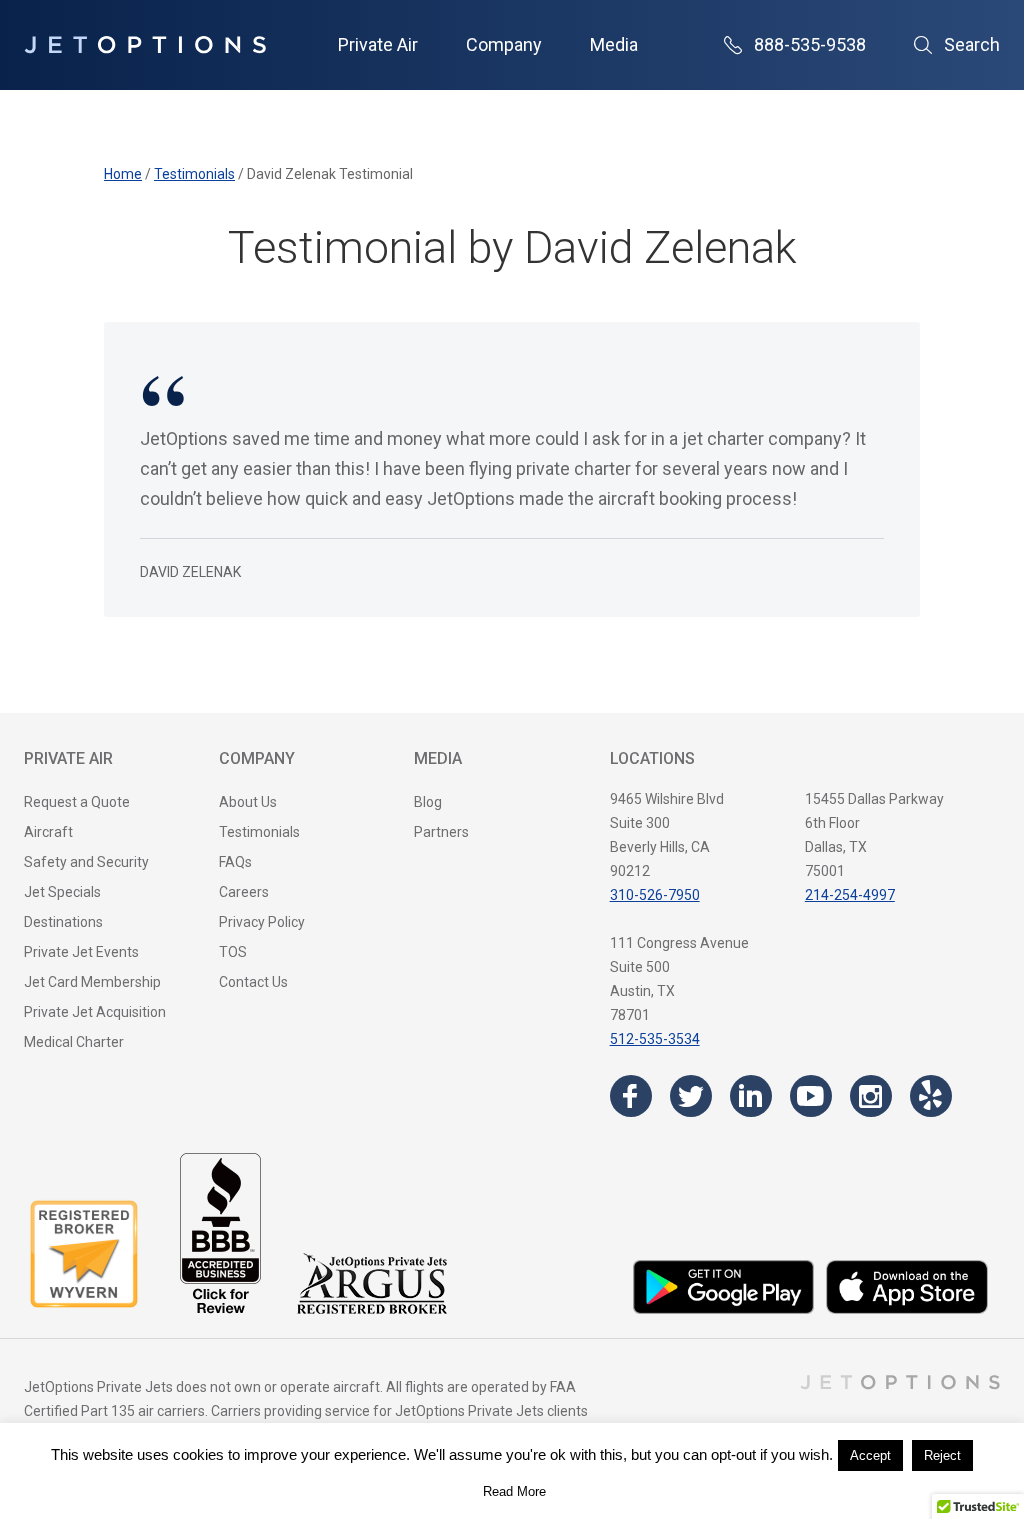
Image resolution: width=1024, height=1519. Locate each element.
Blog (428, 802)
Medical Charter (74, 1042)
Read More (514, 1491)
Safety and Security (86, 862)
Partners (441, 832)
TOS (233, 952)
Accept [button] (870, 1455)
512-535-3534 (655, 1039)
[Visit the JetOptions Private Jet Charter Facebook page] (631, 1096)
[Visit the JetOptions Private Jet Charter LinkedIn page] (751, 1096)
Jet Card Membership (92, 982)
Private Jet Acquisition (95, 1012)
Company (504, 44)
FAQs (235, 862)
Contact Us (253, 982)
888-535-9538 (810, 44)
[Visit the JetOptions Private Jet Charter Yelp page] (931, 1096)
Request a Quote (77, 802)
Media (614, 44)
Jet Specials (62, 892)
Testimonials (259, 832)
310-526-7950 (655, 895)
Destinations (63, 922)
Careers (244, 892)
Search (972, 44)
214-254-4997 (850, 895)
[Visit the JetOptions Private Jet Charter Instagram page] (871, 1096)
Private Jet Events (81, 952)
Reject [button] (942, 1455)
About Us (248, 802)
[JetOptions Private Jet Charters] (145, 45)
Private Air (378, 44)
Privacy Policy (262, 922)
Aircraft (48, 832)
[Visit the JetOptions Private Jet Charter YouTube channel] (811, 1096)
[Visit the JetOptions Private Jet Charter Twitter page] (691, 1096)
